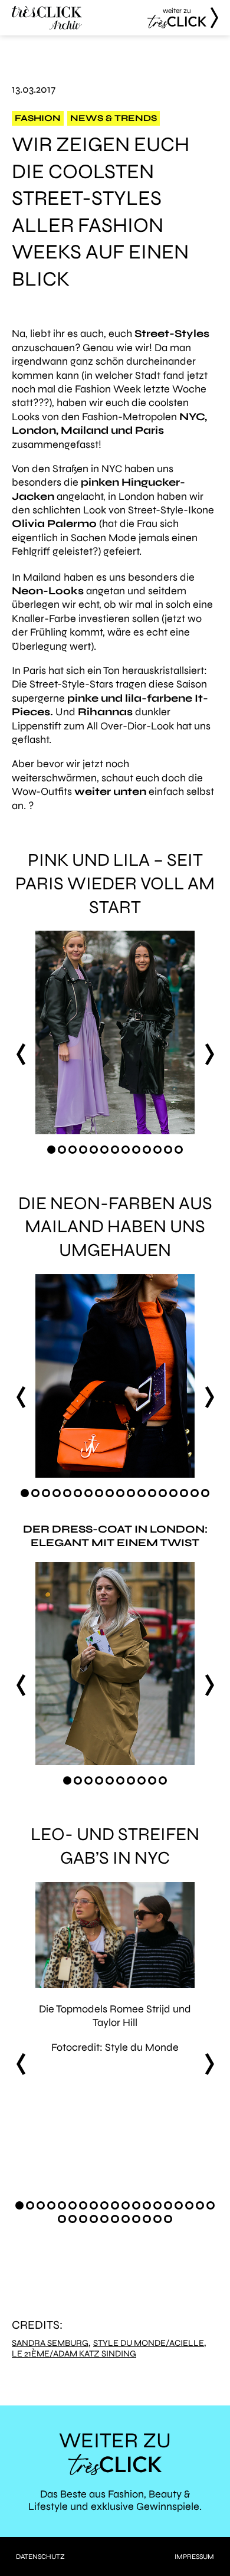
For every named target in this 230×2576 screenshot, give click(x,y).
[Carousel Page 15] (173, 1493)
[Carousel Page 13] (179, 1150)
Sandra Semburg (50, 2343)
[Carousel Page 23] (94, 2219)
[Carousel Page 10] (147, 1150)
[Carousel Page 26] (126, 2219)
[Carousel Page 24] (104, 2219)
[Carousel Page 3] (73, 1150)
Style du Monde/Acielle (149, 2343)
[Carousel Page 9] (136, 1150)
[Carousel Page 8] (126, 1150)
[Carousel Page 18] (205, 1493)
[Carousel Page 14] (163, 1493)
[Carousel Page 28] (147, 2219)
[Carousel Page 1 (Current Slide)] (51, 1150)
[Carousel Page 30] (168, 2219)
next (209, 1054)
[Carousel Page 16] (184, 1493)
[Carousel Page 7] (115, 1150)
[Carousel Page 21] (73, 2219)
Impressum (194, 2557)
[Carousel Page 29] (157, 2219)
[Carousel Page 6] (104, 1150)
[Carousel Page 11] (157, 1150)
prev (21, 1054)
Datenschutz (40, 2557)
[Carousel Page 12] (168, 1150)
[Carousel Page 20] (62, 2219)
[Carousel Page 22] (83, 2219)
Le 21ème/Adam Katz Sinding (74, 2354)
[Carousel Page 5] (94, 1150)
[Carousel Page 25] (115, 2219)
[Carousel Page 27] (136, 2219)
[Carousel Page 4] (83, 1150)
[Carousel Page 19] (211, 2205)
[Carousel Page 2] (62, 1150)
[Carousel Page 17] (195, 1493)
